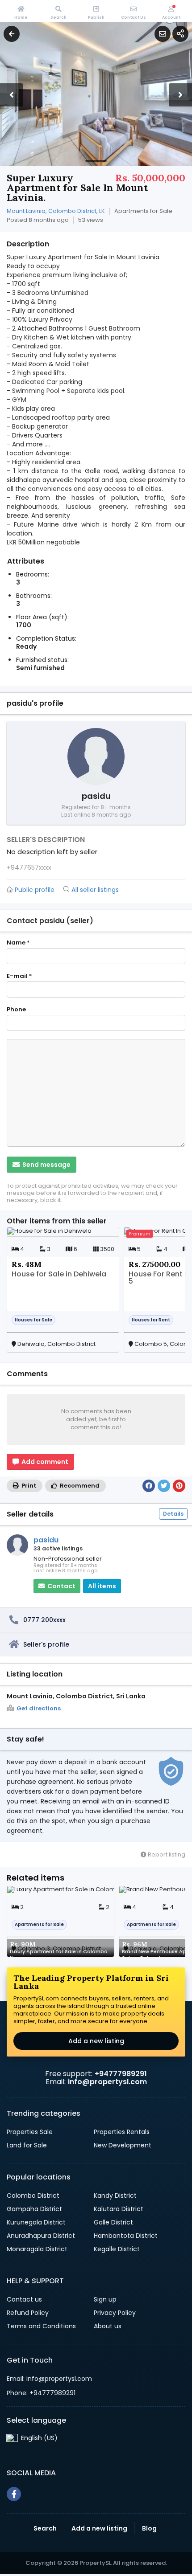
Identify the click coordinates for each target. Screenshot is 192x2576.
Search (45, 2528)
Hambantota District (126, 2236)
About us (108, 2326)
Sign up (105, 2299)
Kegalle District (117, 2249)
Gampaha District (34, 2209)
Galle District (113, 2222)
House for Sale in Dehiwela (59, 1275)
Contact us (24, 2299)
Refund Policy (28, 2313)
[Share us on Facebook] (14, 2494)
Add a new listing (96, 2041)
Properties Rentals (122, 2132)
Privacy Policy (115, 2313)
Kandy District (115, 2196)
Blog (149, 2528)
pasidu (46, 1540)
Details (173, 1514)
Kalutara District (119, 2209)
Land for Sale (27, 2145)
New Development (123, 2145)
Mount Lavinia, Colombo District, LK (56, 211)
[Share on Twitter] (164, 1486)
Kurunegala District (36, 2222)
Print (28, 1486)
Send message (46, 1165)
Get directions (39, 1709)
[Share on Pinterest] (179, 1486)
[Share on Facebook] (149, 1486)
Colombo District (33, 2196)
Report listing (166, 1854)
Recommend (79, 1486)
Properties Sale (30, 2132)
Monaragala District (37, 2249)
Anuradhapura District (41, 2236)
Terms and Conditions (41, 2326)
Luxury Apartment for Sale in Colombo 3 (59, 1951)
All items (102, 1586)
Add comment (44, 1462)
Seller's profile (46, 1644)
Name (18, 943)
